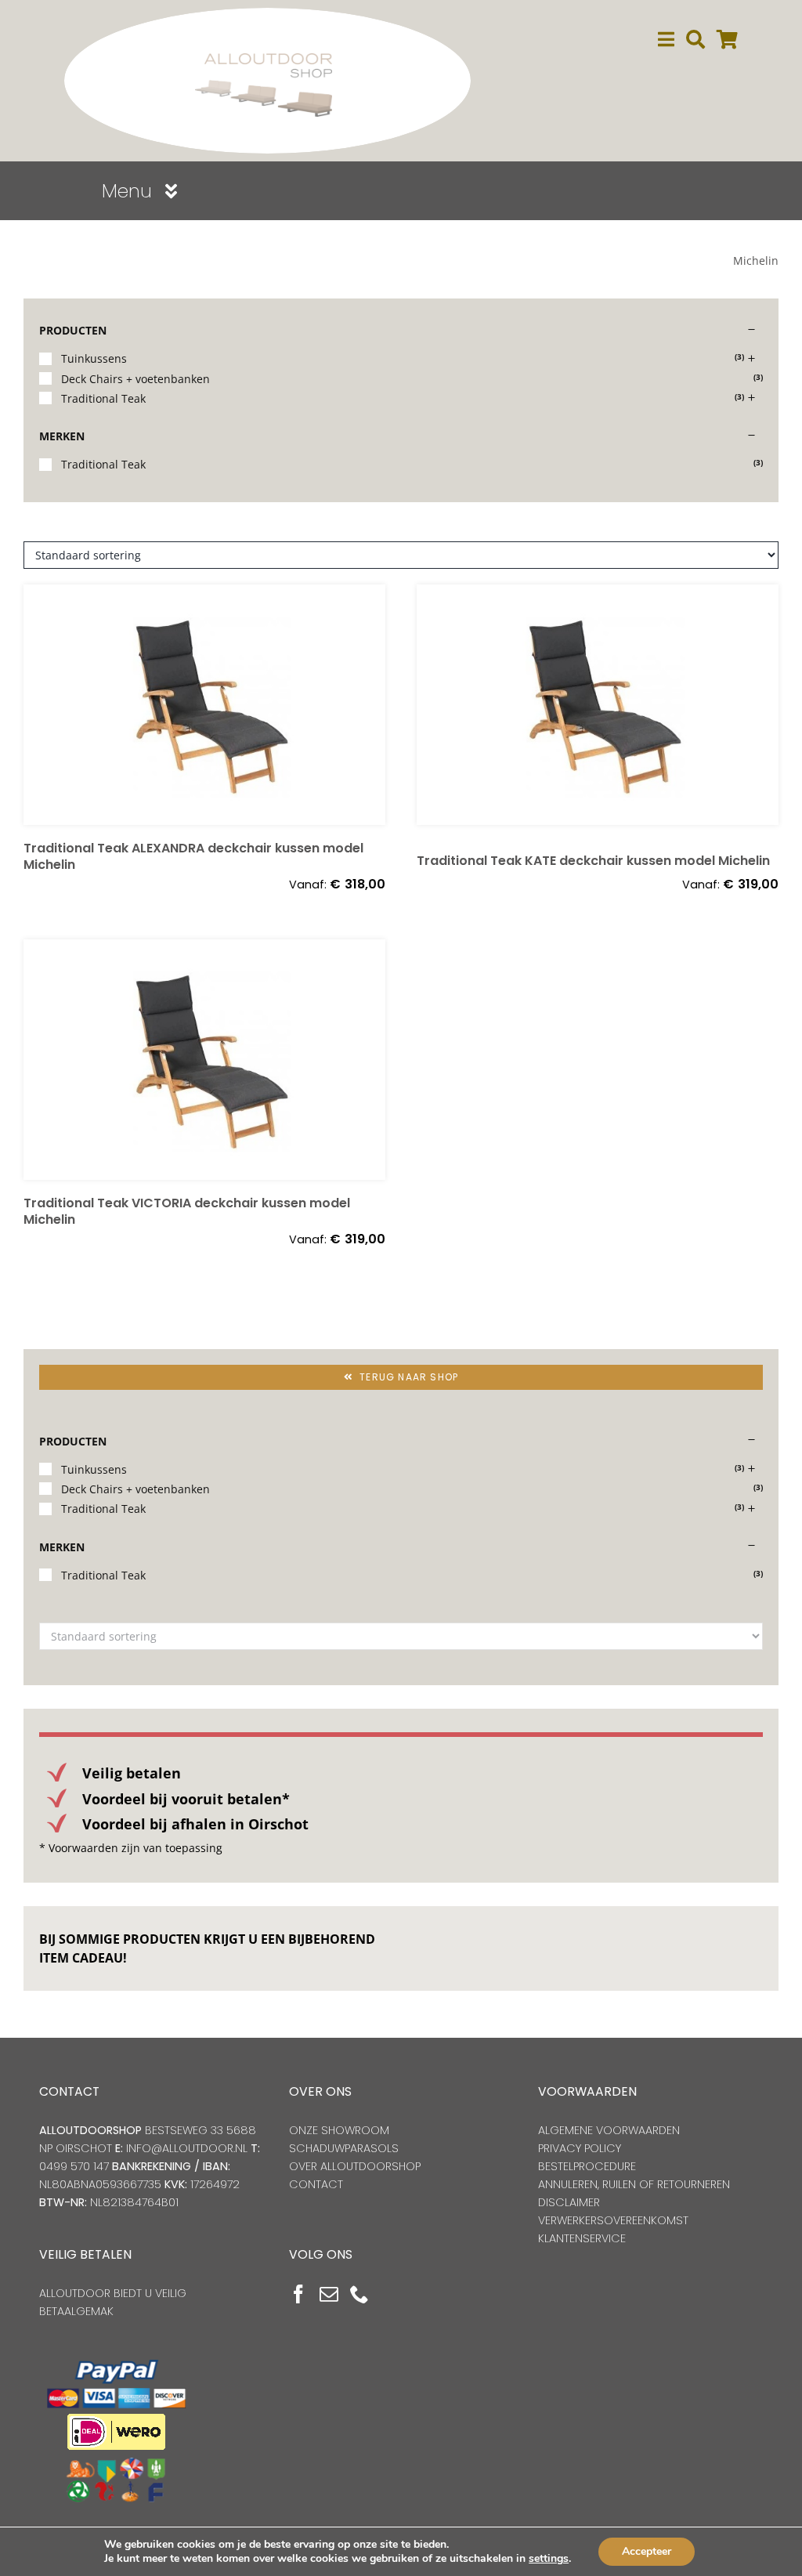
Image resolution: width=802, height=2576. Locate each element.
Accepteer (647, 2551)
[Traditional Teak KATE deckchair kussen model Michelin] (598, 711)
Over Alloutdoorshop (355, 2166)
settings (549, 2559)
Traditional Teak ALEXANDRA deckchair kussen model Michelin (193, 856)
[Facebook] (298, 2294)
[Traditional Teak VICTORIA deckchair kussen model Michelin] (204, 1060)
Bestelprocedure (587, 2166)
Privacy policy (580, 2148)
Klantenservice (582, 2238)
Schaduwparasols (344, 2148)
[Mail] (329, 2294)
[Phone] (359, 2294)
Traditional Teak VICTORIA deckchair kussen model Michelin (187, 1211)
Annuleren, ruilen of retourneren (634, 2184)
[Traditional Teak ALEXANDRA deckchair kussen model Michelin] (204, 705)
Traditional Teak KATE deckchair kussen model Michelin (593, 861)
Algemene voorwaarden (609, 2130)
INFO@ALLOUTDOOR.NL (187, 2148)
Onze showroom (339, 2130)
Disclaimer (569, 2202)
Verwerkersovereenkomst (613, 2220)
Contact (316, 2184)
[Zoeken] (695, 40)
